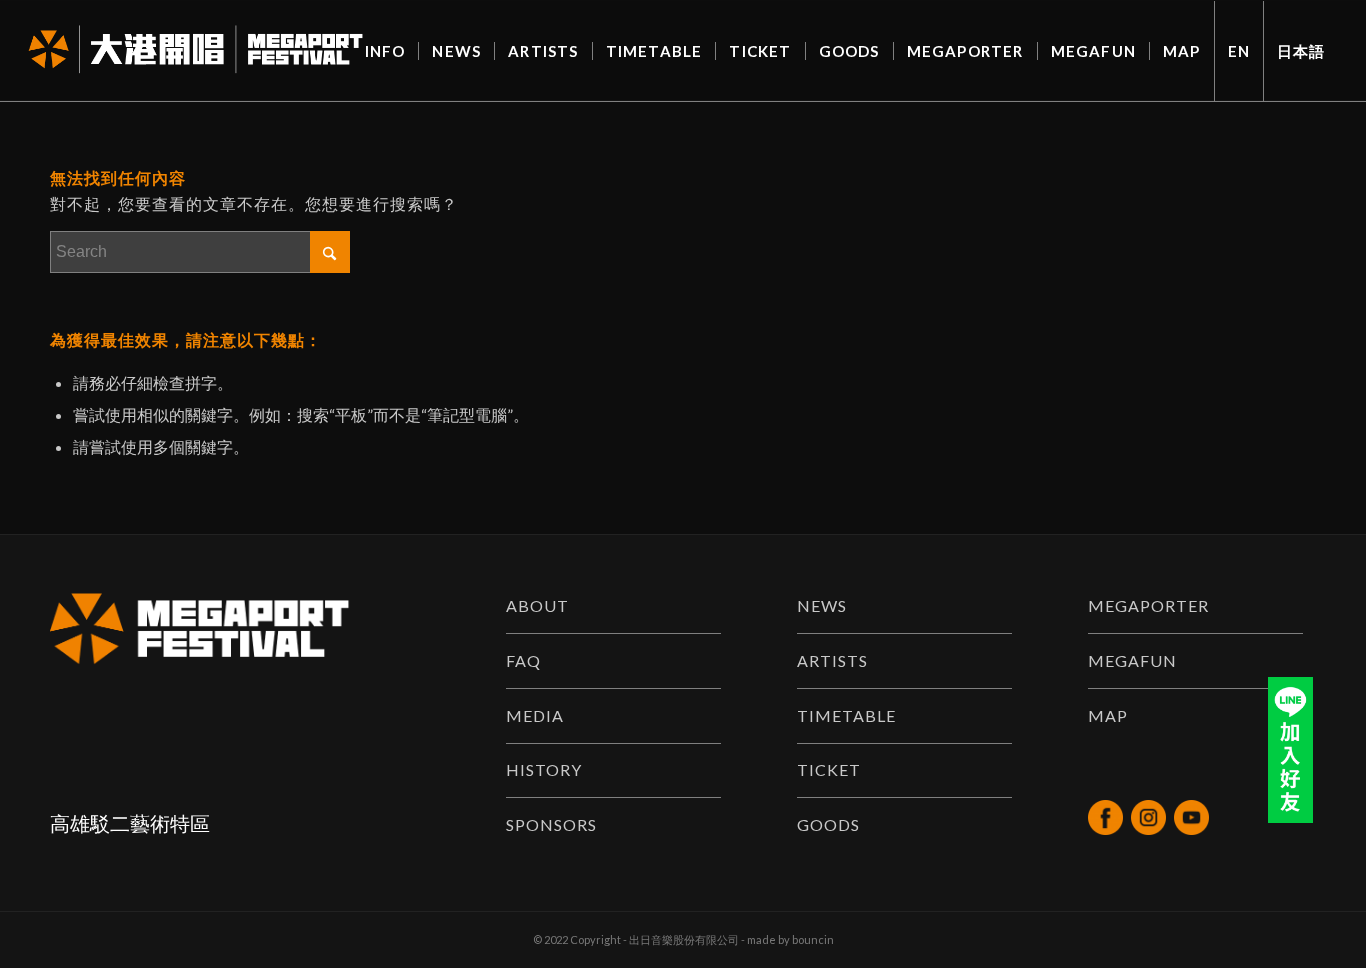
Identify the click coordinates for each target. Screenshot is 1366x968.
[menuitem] (385, 51)
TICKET (829, 769)
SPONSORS (551, 824)
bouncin (813, 939)
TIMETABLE (846, 715)
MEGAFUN (1132, 660)
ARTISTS (832, 660)
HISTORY (544, 769)
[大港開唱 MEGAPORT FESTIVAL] (195, 51)
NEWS (822, 605)
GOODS (828, 824)
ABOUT (537, 605)
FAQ (523, 660)
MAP (1108, 715)
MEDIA (535, 715)
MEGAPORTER (1148, 605)
